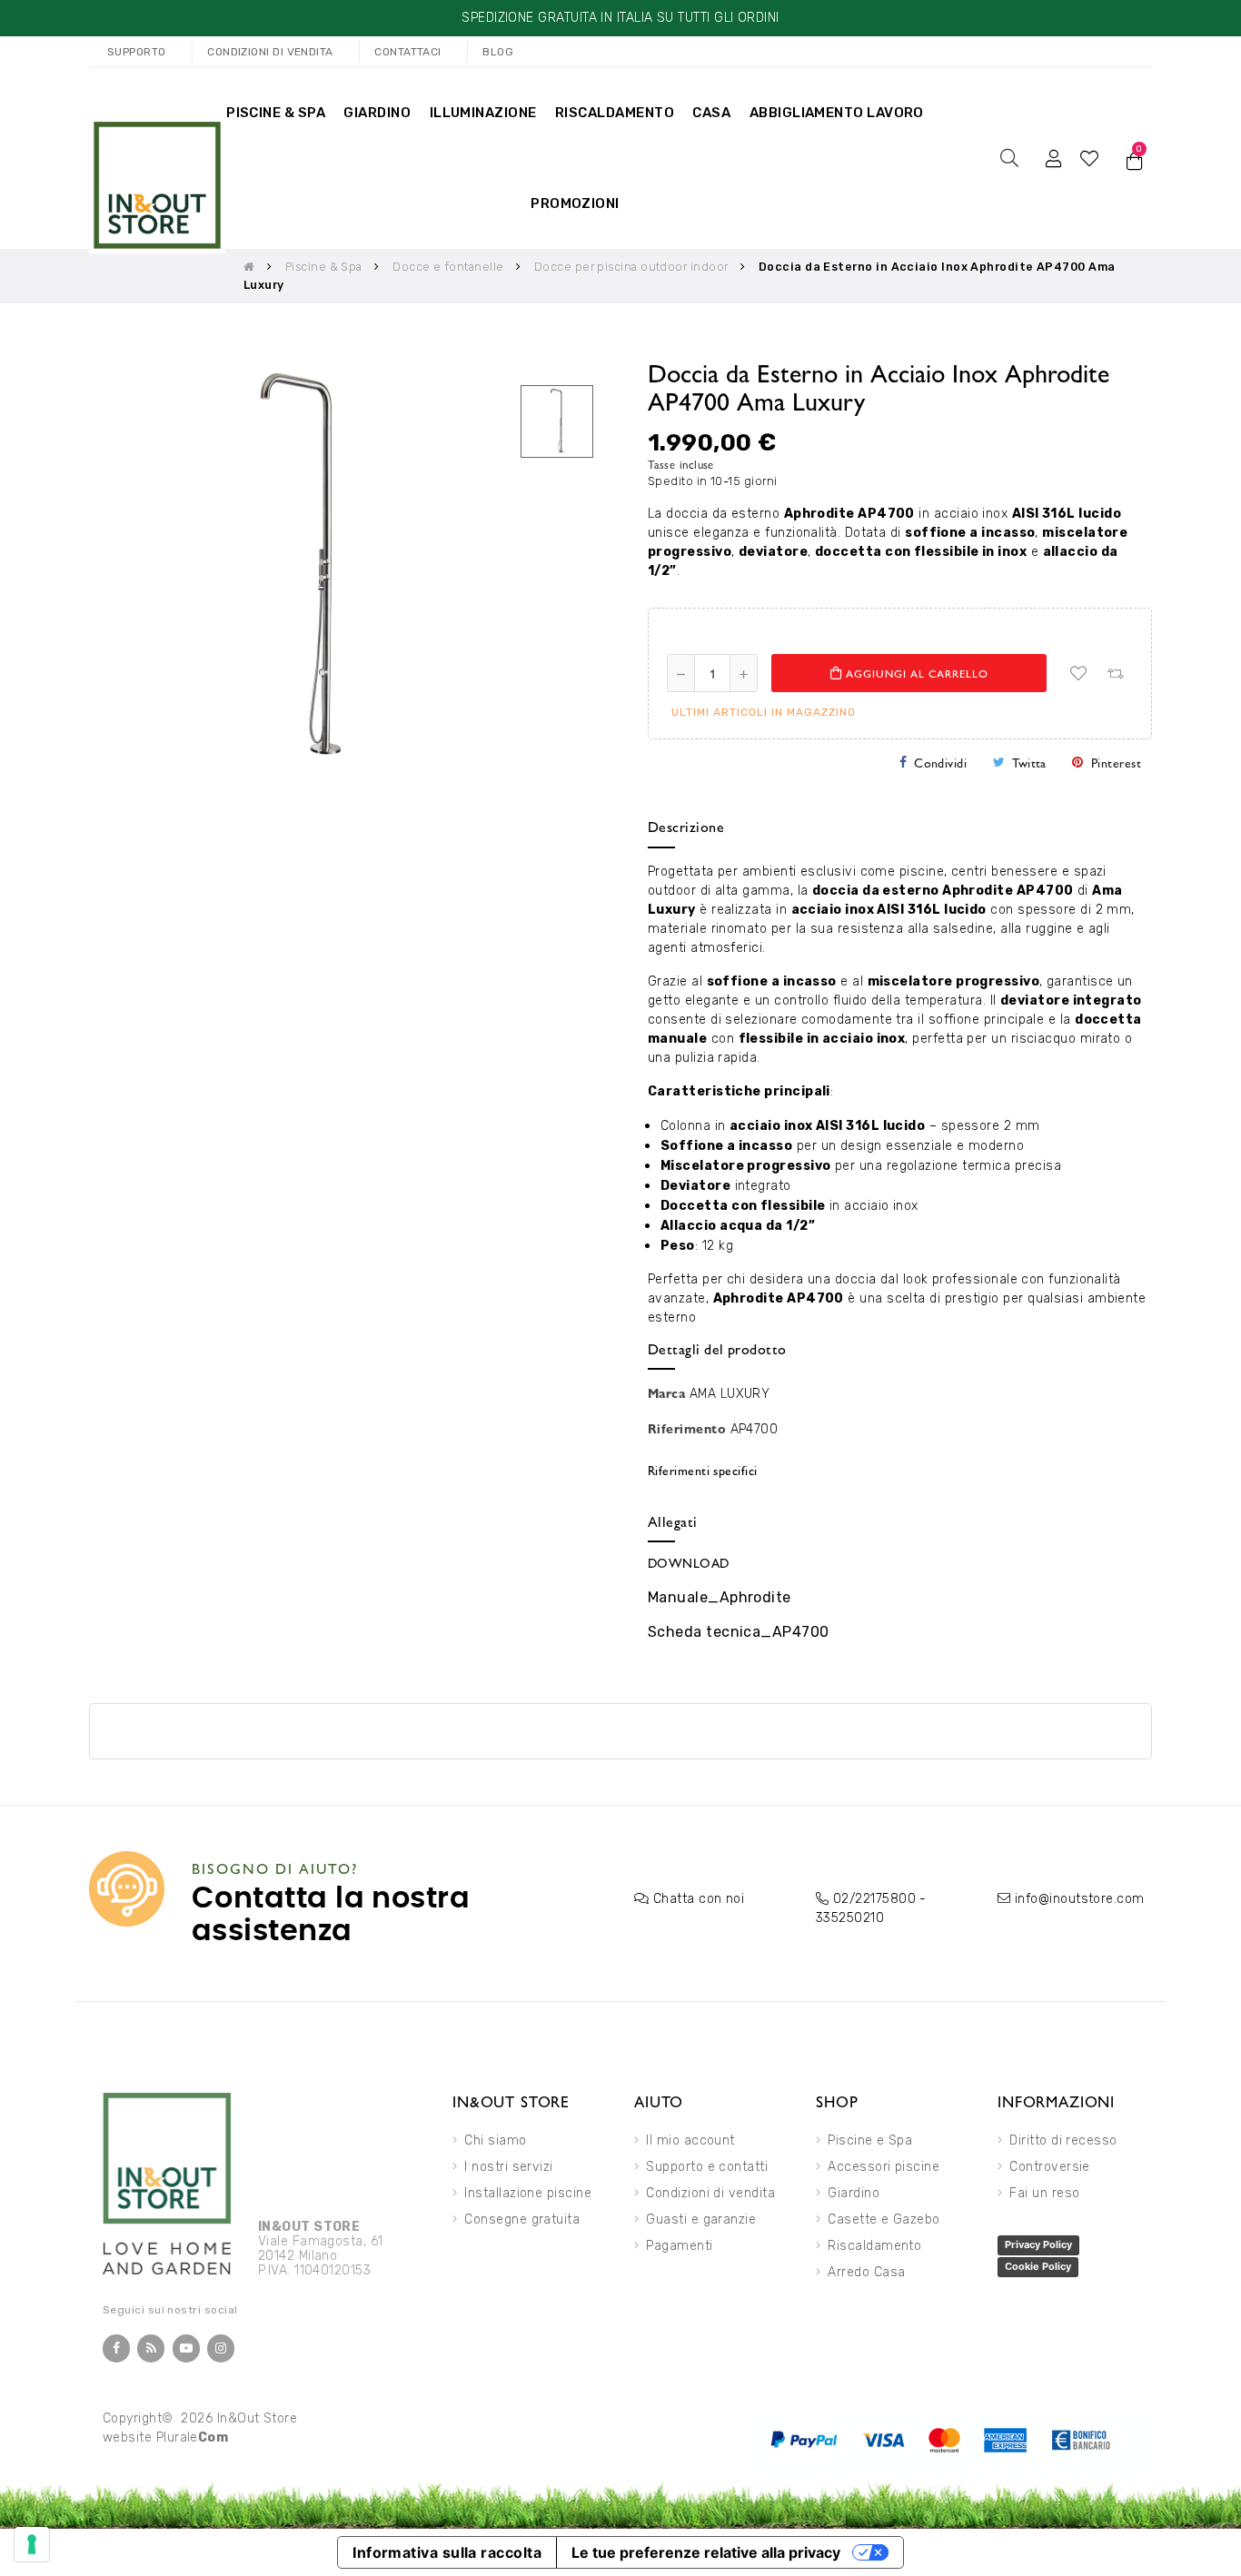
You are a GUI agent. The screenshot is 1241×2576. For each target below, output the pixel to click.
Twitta (1029, 762)
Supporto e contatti (707, 2167)
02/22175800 (874, 1899)
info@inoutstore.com (1080, 1899)
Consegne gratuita (522, 2219)
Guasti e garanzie (701, 2219)
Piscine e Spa (870, 2140)
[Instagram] (221, 2348)
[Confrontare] (1115, 673)
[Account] (1054, 158)
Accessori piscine (884, 2167)
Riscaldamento (874, 2246)
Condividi (940, 762)
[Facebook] (116, 2348)
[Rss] (151, 2348)
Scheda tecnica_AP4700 (739, 1632)
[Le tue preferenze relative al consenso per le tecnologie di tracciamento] (32, 2544)
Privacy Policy (1038, 2244)
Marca (666, 1392)
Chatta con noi (699, 1899)
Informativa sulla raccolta (447, 2552)
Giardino (854, 2193)
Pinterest (1116, 762)
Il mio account (690, 2140)
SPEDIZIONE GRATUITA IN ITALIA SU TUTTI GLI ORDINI (620, 18)
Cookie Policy (1038, 2266)
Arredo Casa (866, 2272)
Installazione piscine (528, 2193)
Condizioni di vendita (710, 2193)
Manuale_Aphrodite (720, 1597)
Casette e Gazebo (884, 2219)
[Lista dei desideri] (1078, 673)
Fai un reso (1044, 2193)
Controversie (1050, 2167)
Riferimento (687, 1428)
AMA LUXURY (730, 1394)
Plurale (193, 2437)
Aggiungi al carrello (915, 673)
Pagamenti (679, 2246)
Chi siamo (495, 2140)
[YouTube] (186, 2348)
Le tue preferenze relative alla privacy (706, 2552)
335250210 (850, 1918)
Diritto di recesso (1063, 2140)
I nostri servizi (508, 2167)
